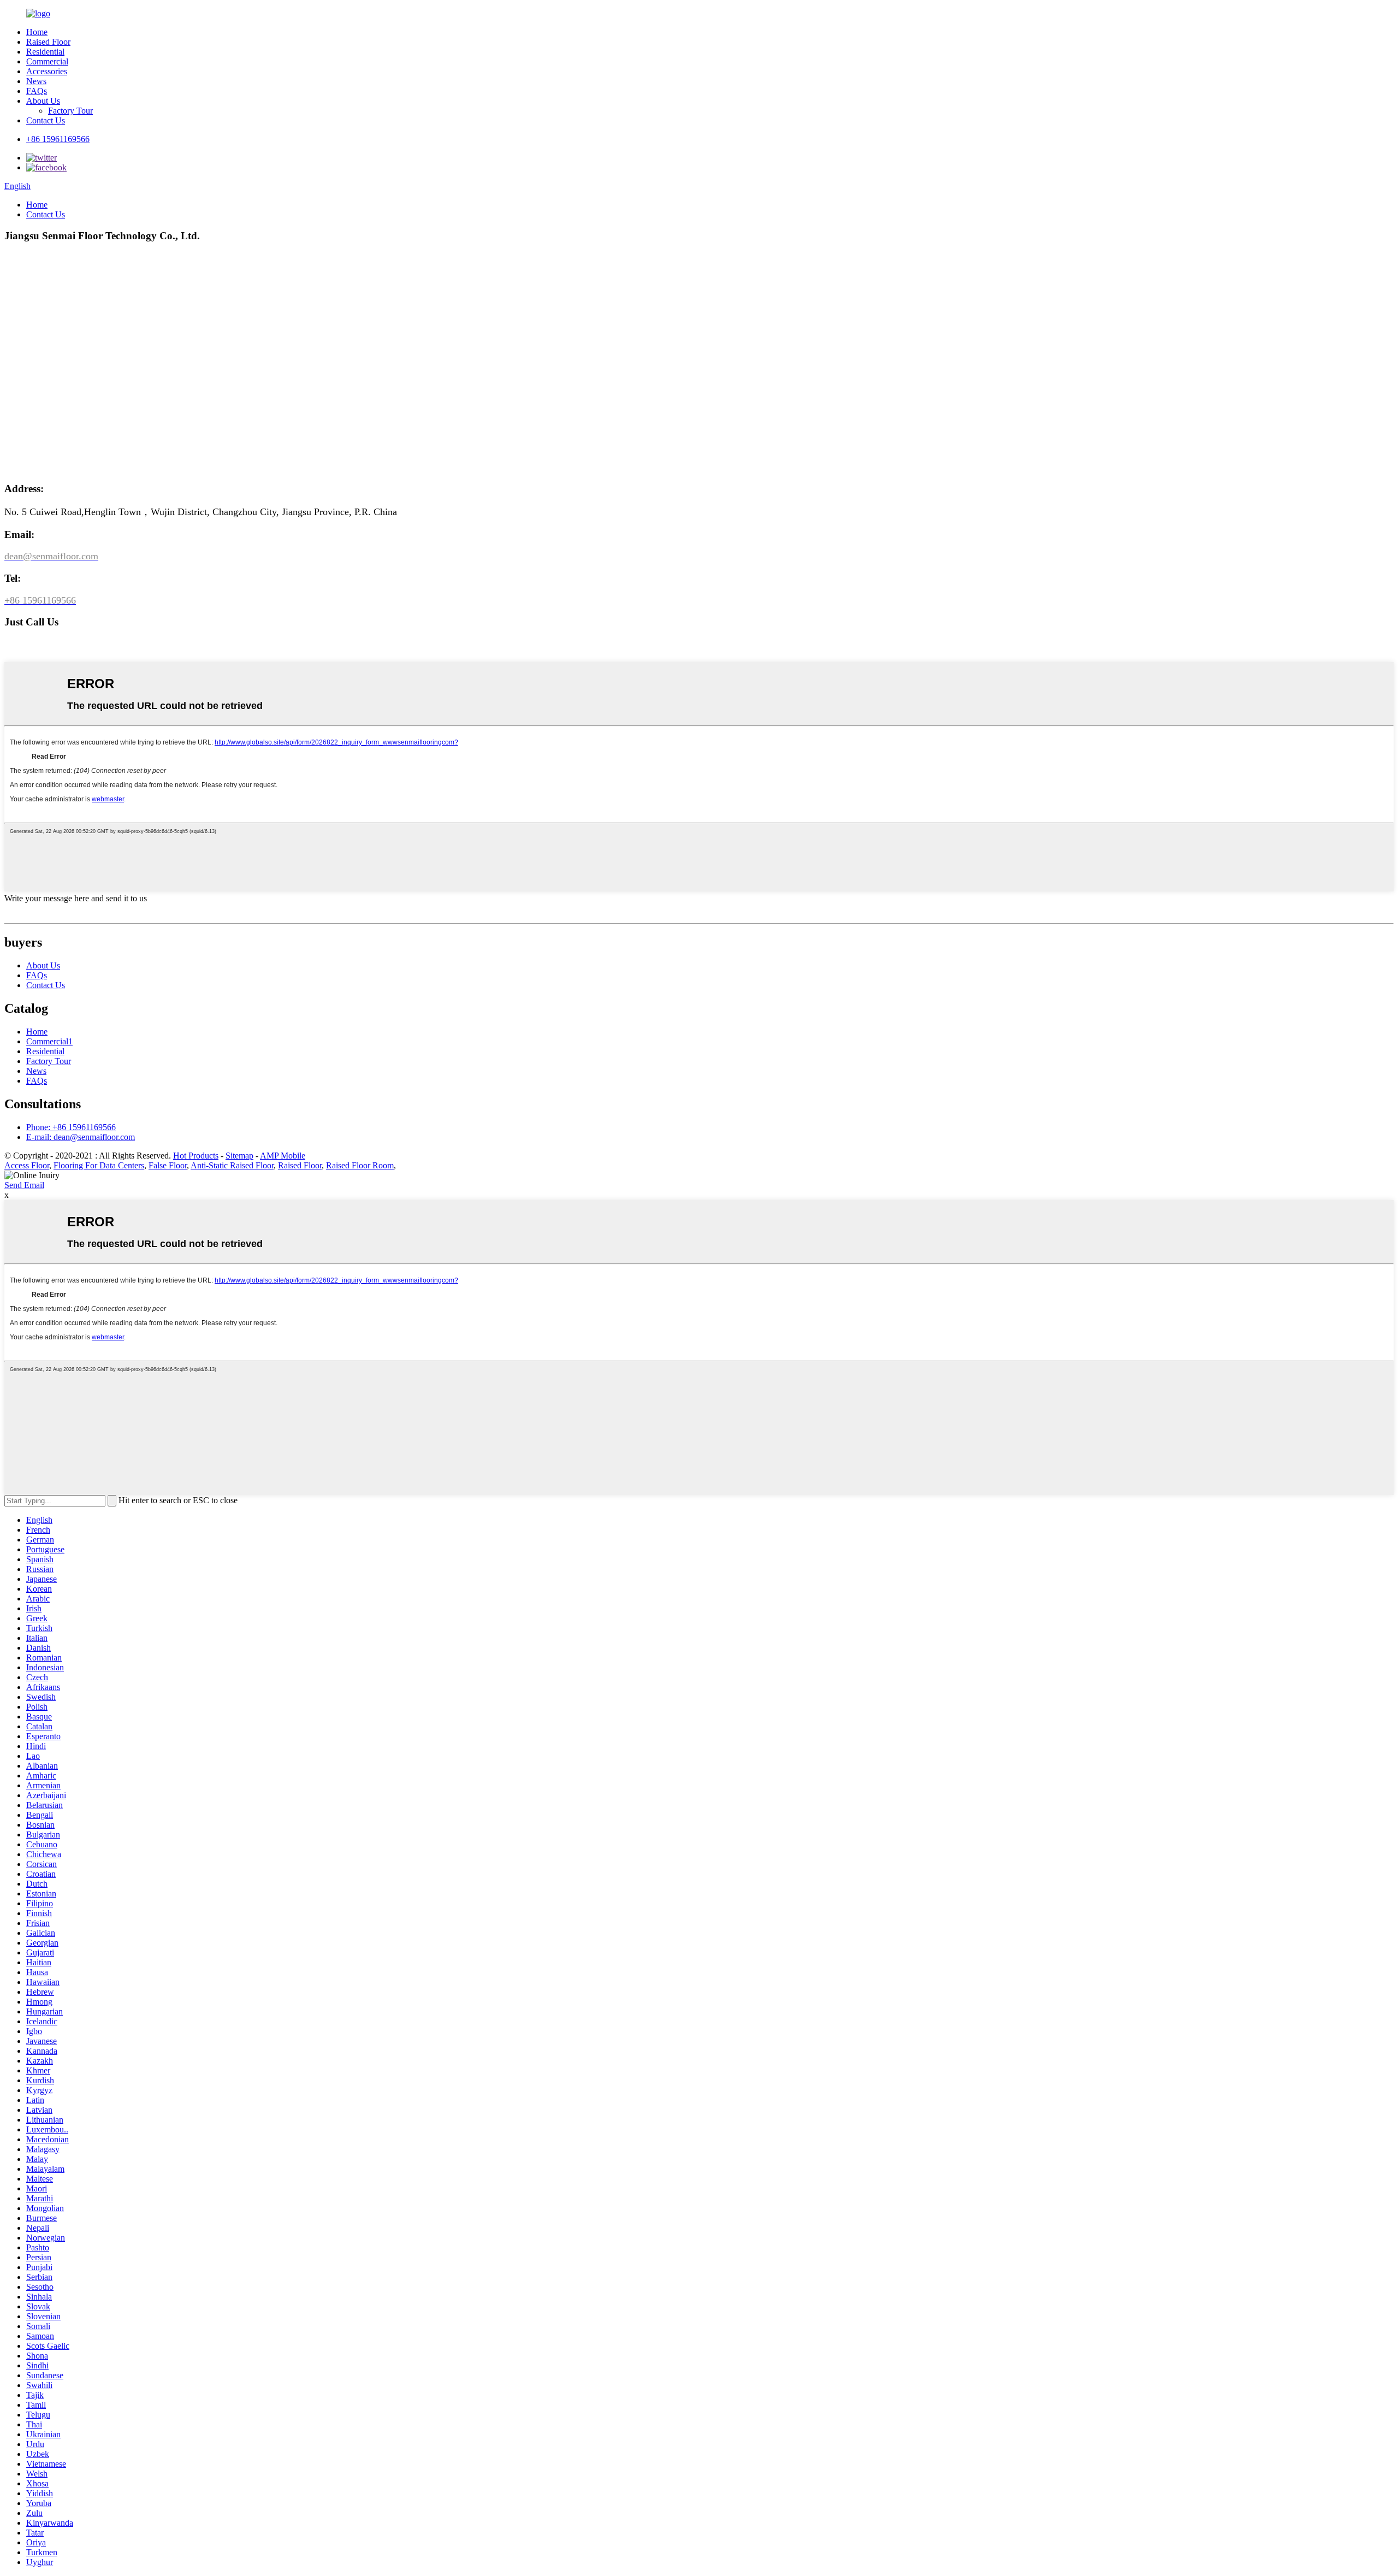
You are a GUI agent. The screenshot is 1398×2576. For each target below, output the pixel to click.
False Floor (168, 1165)
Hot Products (196, 1156)
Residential (45, 52)
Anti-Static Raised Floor (232, 1165)
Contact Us (46, 120)
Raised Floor (48, 42)
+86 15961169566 (58, 139)
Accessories (47, 71)
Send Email (24, 1185)
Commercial (47, 61)
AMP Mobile (283, 1156)
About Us (43, 101)
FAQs (37, 91)
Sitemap (239, 1156)
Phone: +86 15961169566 (71, 1127)
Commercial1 (49, 1041)
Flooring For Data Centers (99, 1165)
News (36, 81)
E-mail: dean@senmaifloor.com (81, 1137)
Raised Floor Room (360, 1165)
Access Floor (27, 1165)
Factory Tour (70, 111)
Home (37, 32)
